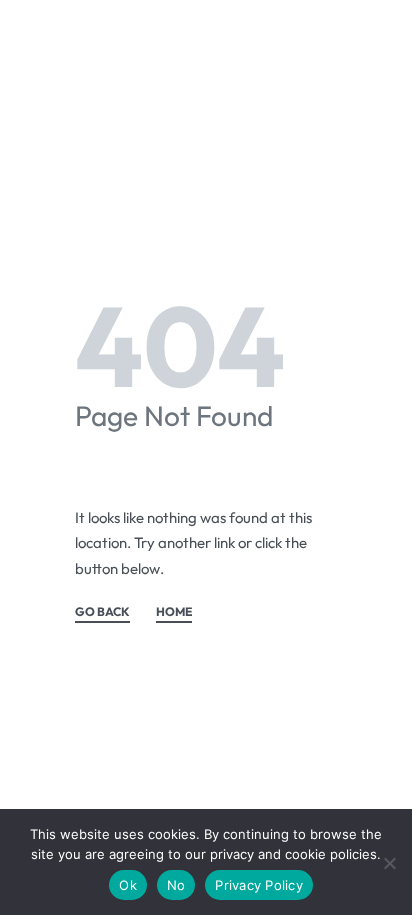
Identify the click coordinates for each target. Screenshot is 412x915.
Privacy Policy (259, 885)
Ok (128, 885)
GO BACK (102, 612)
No (176, 885)
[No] (389, 859)
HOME (174, 612)
